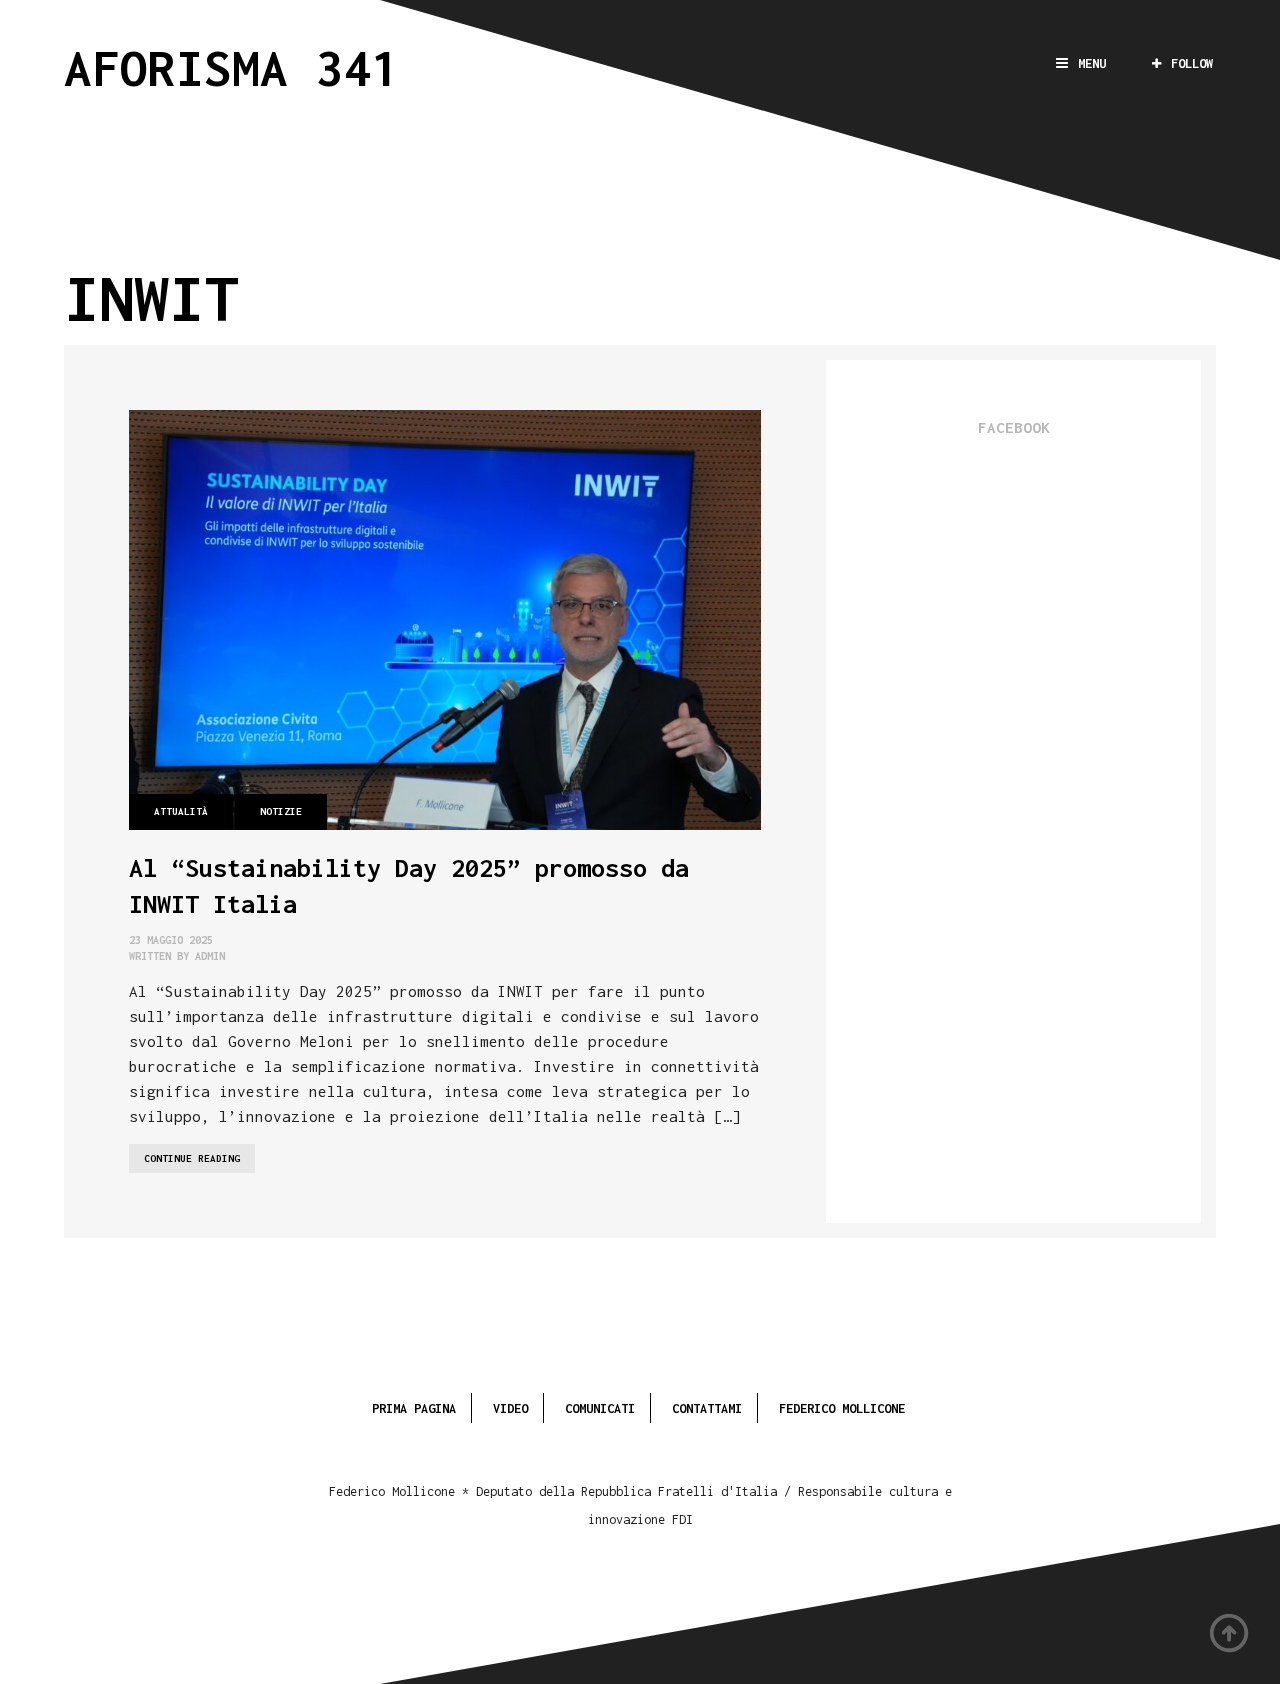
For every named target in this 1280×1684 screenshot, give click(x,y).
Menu (1092, 63)
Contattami (707, 1408)
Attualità (181, 811)
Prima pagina (414, 1408)
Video (510, 1408)
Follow (1192, 63)
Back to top (1230, 1634)
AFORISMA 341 (232, 67)
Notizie (281, 811)
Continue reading (199, 1162)
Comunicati (600, 1408)
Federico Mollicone (842, 1408)
